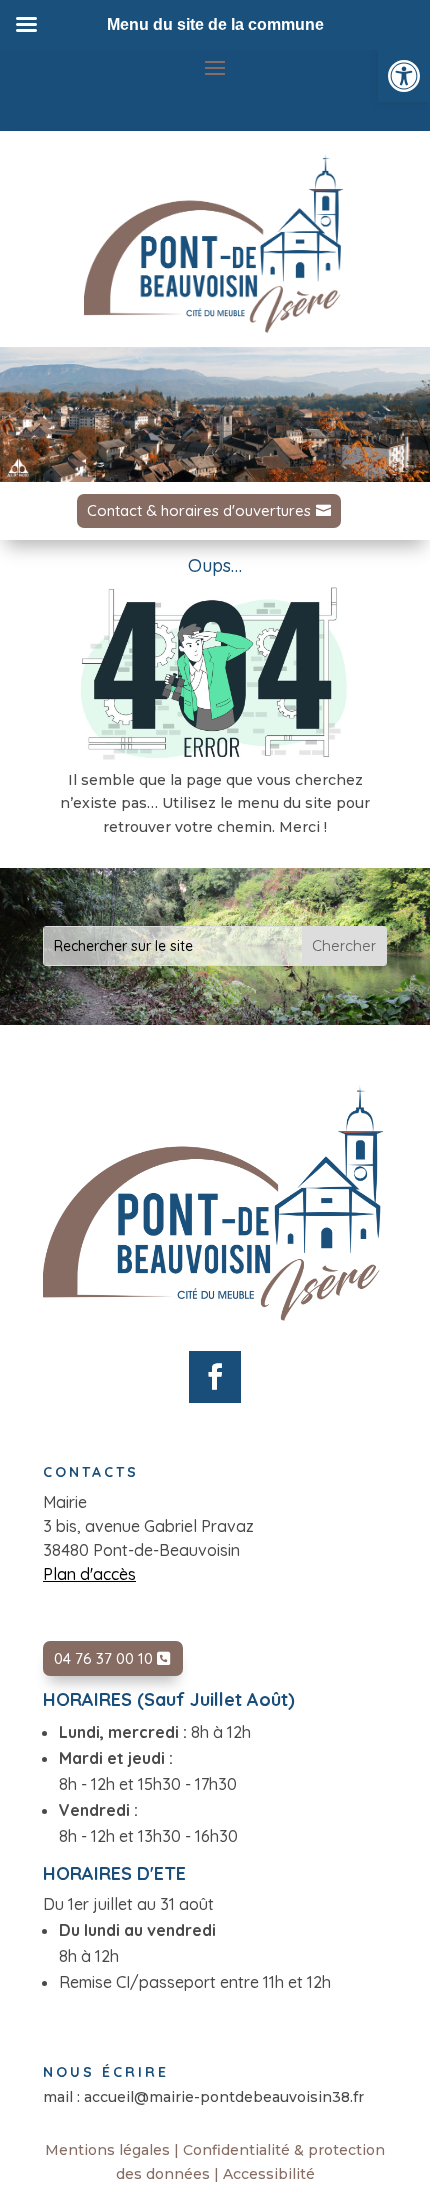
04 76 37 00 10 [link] (103, 1658)
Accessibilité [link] (269, 2174)
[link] (404, 76)
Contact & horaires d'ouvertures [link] (199, 510)
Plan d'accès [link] (89, 1574)
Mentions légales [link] (107, 2150)
